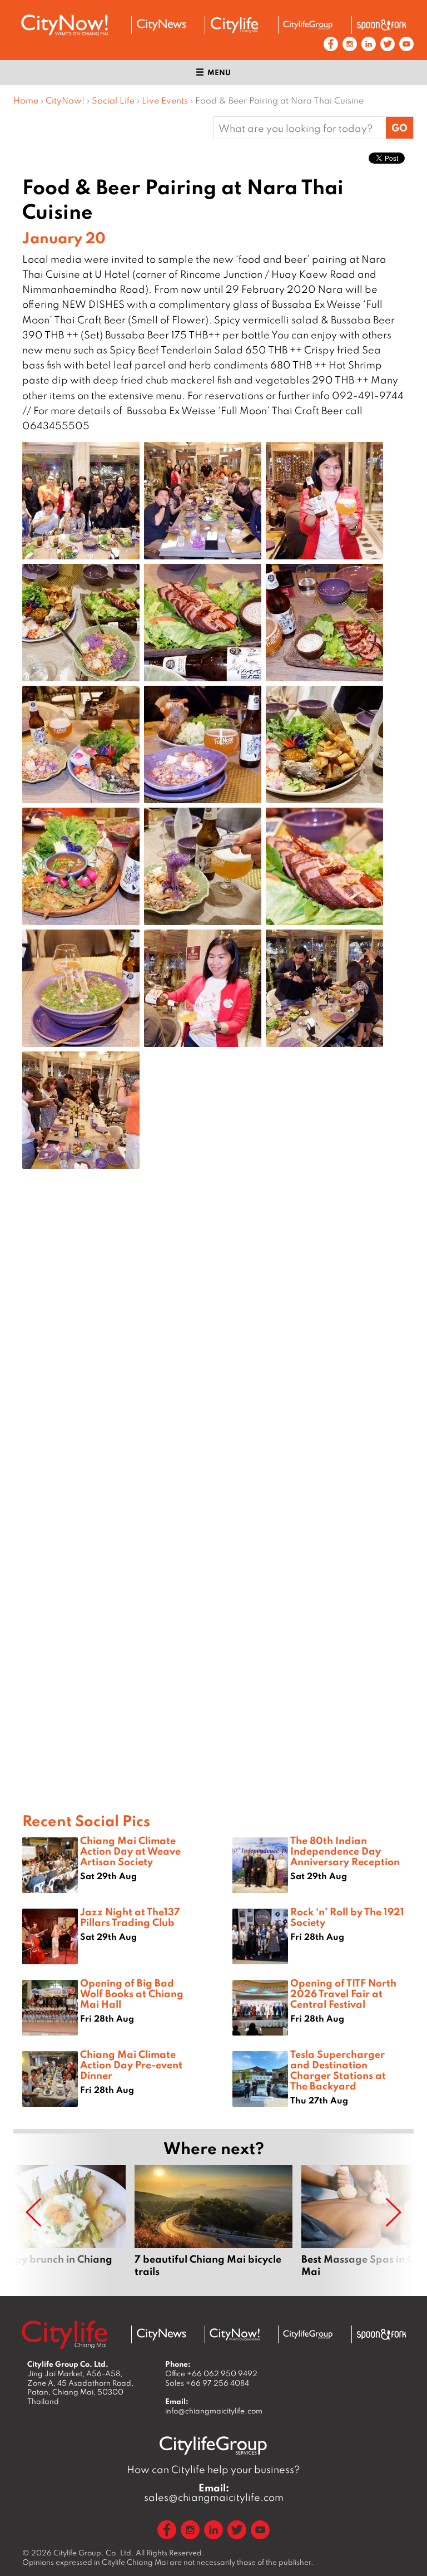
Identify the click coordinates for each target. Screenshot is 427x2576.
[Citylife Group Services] (308, 25)
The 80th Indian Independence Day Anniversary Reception (345, 1851)
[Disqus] (213, 1355)
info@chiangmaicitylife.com (214, 2411)
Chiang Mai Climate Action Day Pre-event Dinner (131, 2064)
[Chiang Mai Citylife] (235, 25)
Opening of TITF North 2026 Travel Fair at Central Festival (343, 1993)
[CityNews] (161, 25)
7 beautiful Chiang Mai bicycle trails (213, 2221)
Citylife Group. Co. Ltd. (94, 2553)
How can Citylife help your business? (213, 2469)
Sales (207, 2383)
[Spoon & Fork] (381, 25)
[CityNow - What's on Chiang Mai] (235, 2334)
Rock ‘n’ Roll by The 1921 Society (347, 1917)
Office (211, 2373)
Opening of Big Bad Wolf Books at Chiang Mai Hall (132, 1993)
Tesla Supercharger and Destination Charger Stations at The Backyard (338, 2070)
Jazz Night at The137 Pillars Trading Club (130, 1917)
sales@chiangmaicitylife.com (214, 2493)
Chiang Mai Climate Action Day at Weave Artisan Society (130, 1851)
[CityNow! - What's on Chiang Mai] (64, 25)
